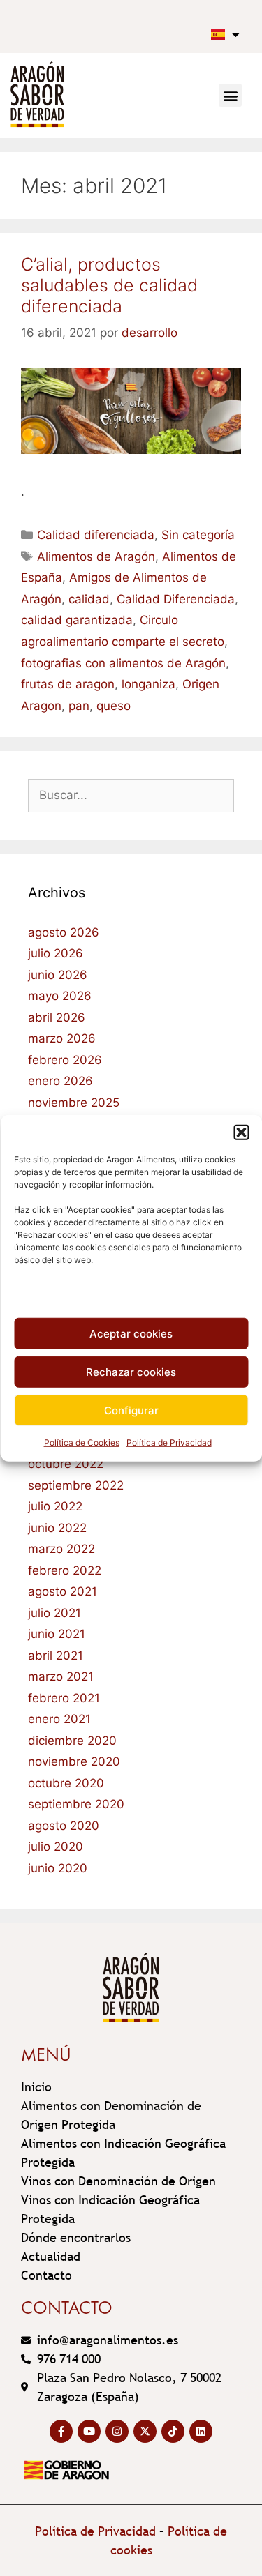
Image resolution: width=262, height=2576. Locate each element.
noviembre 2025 (74, 1103)
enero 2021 (59, 1719)
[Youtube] (89, 2431)
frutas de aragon (68, 684)
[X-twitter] (145, 2431)
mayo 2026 (60, 996)
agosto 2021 (63, 1591)
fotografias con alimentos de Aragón (123, 663)
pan (79, 706)
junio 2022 (57, 1528)
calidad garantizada (77, 620)
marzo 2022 (61, 1549)
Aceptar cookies (131, 1333)
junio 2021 (57, 1634)
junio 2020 (58, 1868)
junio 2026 (58, 975)
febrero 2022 (65, 1570)
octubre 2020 (66, 1783)
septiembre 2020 (76, 1804)
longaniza (148, 684)
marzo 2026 (62, 1038)
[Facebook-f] (61, 2431)
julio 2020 (56, 1847)
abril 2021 (56, 1656)
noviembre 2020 (74, 1761)
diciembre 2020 (72, 1741)
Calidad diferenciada (96, 535)
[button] (241, 1132)
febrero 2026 (65, 1060)
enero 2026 (60, 1081)
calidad (89, 599)
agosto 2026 (64, 932)
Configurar (131, 1410)
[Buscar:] (131, 795)
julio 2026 (56, 953)
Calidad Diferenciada (176, 599)
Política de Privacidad (169, 1442)
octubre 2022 (66, 1464)
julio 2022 (55, 1506)
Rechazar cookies (131, 1371)
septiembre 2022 (76, 1485)
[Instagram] (117, 2431)
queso (114, 706)
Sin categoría (198, 535)
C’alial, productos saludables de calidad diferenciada (109, 285)
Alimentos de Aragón (96, 556)
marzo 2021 (61, 1676)
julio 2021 (54, 1613)
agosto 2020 (64, 1826)
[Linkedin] (201, 2431)
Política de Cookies (82, 1442)
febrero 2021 (64, 1698)
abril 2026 (57, 1017)
